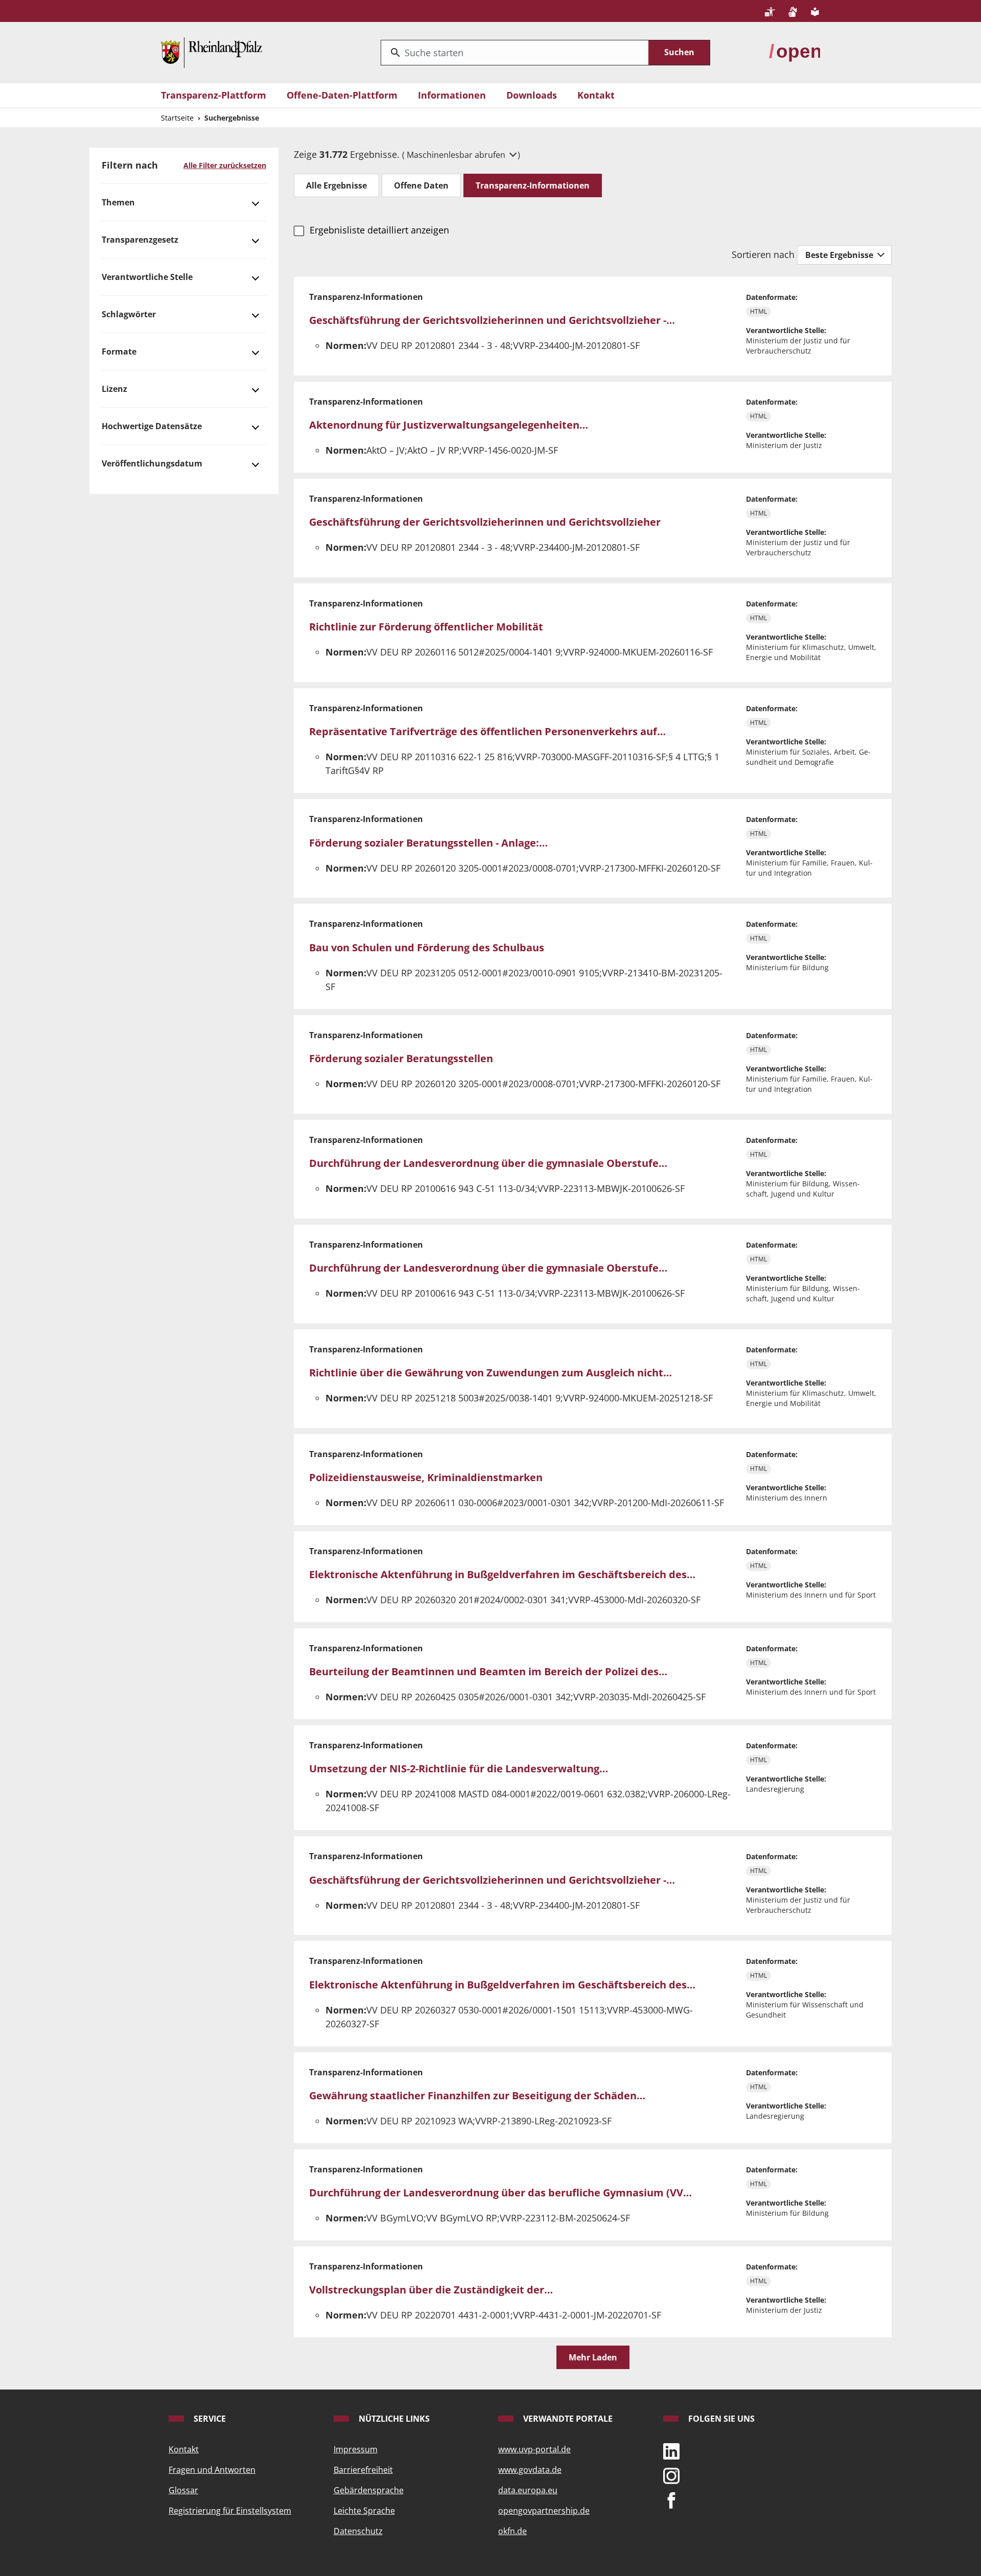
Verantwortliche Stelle (147, 277)
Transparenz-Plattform (214, 95)
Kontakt (596, 95)
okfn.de (512, 2531)
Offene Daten (421, 185)
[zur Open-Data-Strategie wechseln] (795, 52)
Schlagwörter (129, 314)
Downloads (532, 95)
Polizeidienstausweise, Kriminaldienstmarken (426, 1477)
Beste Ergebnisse (840, 255)
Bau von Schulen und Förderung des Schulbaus (427, 947)
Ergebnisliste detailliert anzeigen (379, 230)
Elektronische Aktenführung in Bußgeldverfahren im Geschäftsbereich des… (502, 1574)
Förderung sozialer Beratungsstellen (401, 1058)
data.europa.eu (528, 2490)
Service (209, 2419)
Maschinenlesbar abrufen (457, 155)
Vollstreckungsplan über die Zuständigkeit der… (431, 2290)
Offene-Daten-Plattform (342, 95)
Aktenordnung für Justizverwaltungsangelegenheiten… (449, 425)
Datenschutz (358, 2531)
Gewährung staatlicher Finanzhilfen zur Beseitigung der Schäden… (477, 2095)
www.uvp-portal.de (534, 2449)
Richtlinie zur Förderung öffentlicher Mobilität (426, 627)
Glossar (183, 2490)
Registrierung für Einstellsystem (230, 2511)
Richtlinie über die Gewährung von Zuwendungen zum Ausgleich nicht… (491, 1373)
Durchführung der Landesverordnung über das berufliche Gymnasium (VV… (500, 2193)
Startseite (177, 118)
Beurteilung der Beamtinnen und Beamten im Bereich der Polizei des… (488, 1671)
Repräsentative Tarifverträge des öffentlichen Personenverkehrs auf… (487, 731)
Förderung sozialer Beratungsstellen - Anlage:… (428, 843)
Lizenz (114, 389)
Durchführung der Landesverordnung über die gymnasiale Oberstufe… (488, 1163)
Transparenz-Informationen (533, 185)
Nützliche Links (393, 2419)
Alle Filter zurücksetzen (225, 165)
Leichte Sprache (364, 2511)
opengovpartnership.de (544, 2511)
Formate (119, 352)
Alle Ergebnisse (336, 185)
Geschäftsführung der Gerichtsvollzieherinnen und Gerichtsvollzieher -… (492, 320)
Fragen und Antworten (212, 2470)
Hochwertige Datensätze (152, 426)
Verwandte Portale (567, 2419)
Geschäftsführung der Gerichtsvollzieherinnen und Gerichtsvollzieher (485, 522)
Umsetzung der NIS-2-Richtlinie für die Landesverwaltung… (459, 1769)
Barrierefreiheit (363, 2470)
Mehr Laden (593, 2357)
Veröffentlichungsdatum (152, 463)
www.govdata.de (530, 2470)
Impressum (356, 2449)
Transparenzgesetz (140, 240)
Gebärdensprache (369, 2490)
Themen (118, 202)
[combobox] (515, 53)
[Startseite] (212, 52)
